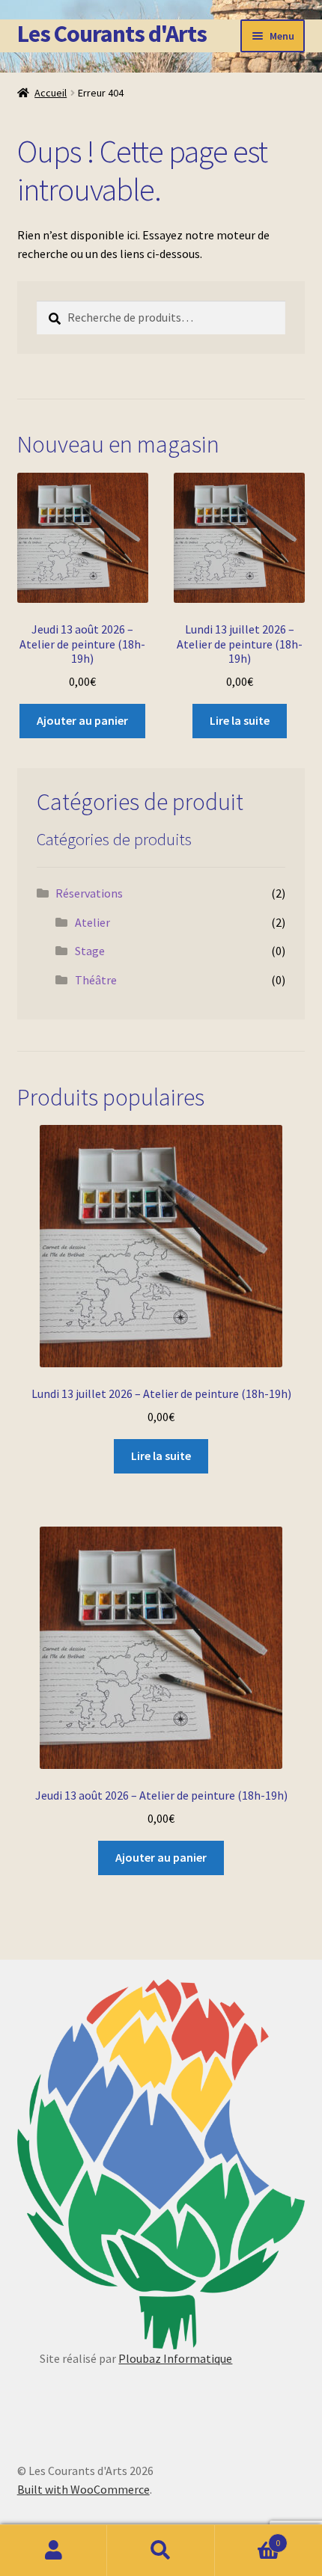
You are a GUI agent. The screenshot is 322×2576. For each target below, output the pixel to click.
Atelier (92, 922)
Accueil (51, 93)
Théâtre (96, 980)
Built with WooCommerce (83, 2489)
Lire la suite (240, 720)
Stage (90, 951)
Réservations (89, 893)
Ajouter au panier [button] (82, 720)
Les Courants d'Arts (112, 34)
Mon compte (54, 2551)
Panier (248, 2537)
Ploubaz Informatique (175, 2358)
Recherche (161, 2551)
